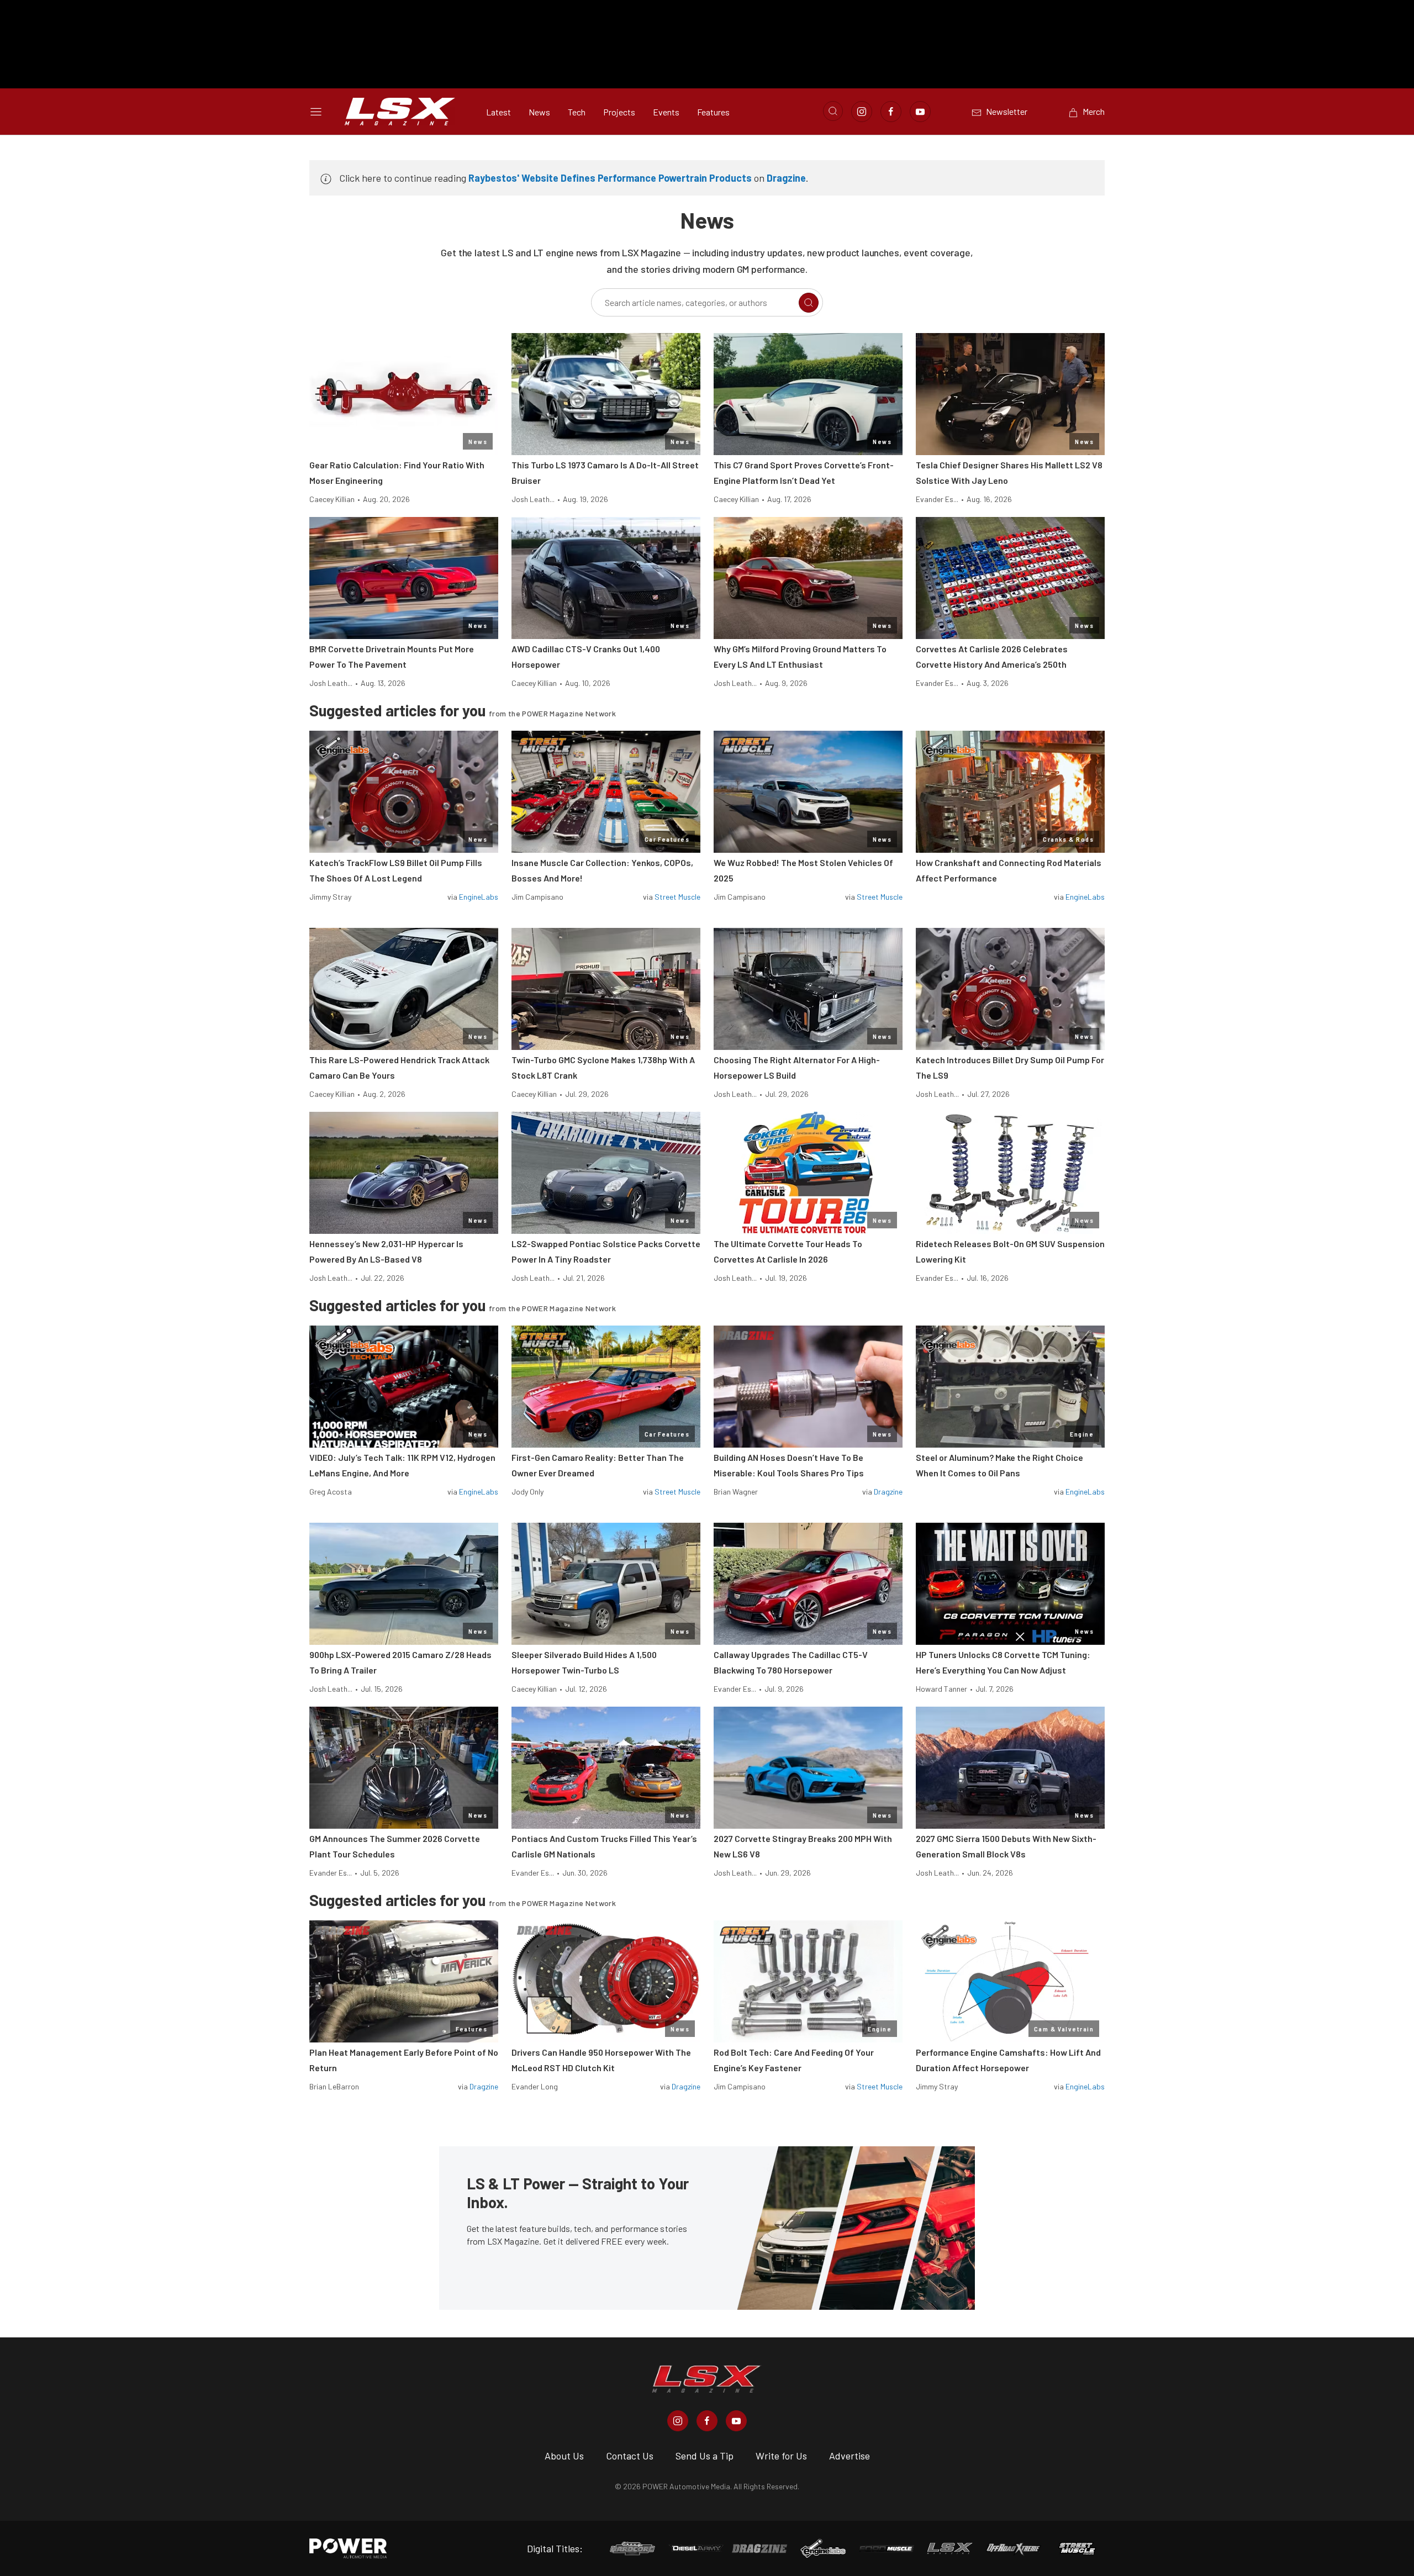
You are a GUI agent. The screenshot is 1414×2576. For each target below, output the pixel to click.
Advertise (850, 2456)
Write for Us (781, 2456)
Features (713, 112)
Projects (619, 112)
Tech (577, 112)
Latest (498, 112)
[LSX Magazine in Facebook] (707, 2421)
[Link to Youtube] (920, 112)
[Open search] (833, 111)
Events (666, 112)
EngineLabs (479, 897)
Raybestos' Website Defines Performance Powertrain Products (610, 178)
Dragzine (786, 178)
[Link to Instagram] (862, 112)
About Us (564, 2456)
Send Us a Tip (705, 2456)
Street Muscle (677, 897)
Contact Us (630, 2456)
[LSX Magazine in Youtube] (736, 2421)
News (539, 112)
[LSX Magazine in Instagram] (678, 2421)
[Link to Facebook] (891, 112)
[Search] (809, 303)
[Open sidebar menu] (316, 112)
